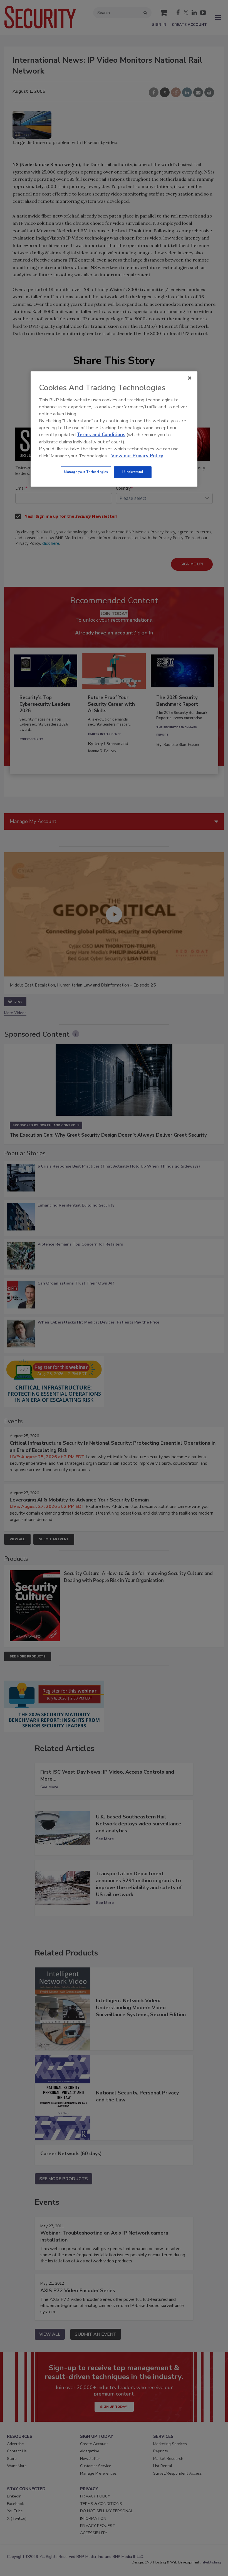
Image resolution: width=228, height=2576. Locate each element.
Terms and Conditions (101, 435)
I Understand (133, 472)
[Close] (190, 378)
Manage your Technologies (86, 472)
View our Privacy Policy (137, 456)
